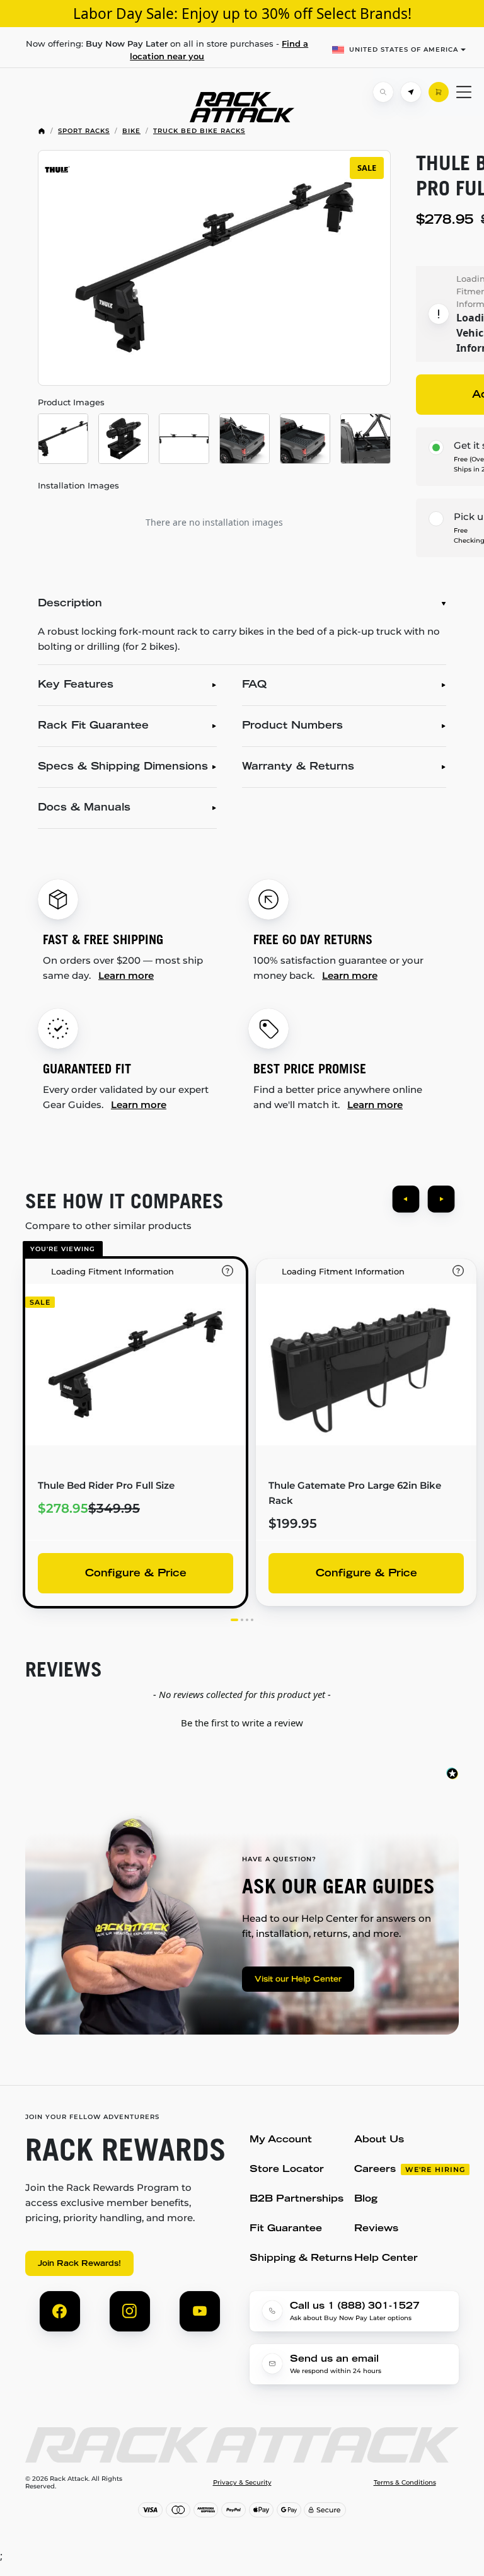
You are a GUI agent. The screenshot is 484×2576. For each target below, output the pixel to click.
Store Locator (287, 2170)
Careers (375, 2170)
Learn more (126, 975)
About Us (379, 2140)
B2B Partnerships (297, 2199)
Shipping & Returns (301, 2259)
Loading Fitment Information (112, 1271)
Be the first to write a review (242, 1723)
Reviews (376, 2229)
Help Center (386, 2259)
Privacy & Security (242, 2483)
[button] (242, 1721)
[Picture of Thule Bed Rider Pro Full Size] (63, 439)
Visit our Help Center (298, 1980)
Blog (366, 2199)
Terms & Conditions (405, 2483)
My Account (281, 2140)
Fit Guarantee (286, 2229)
